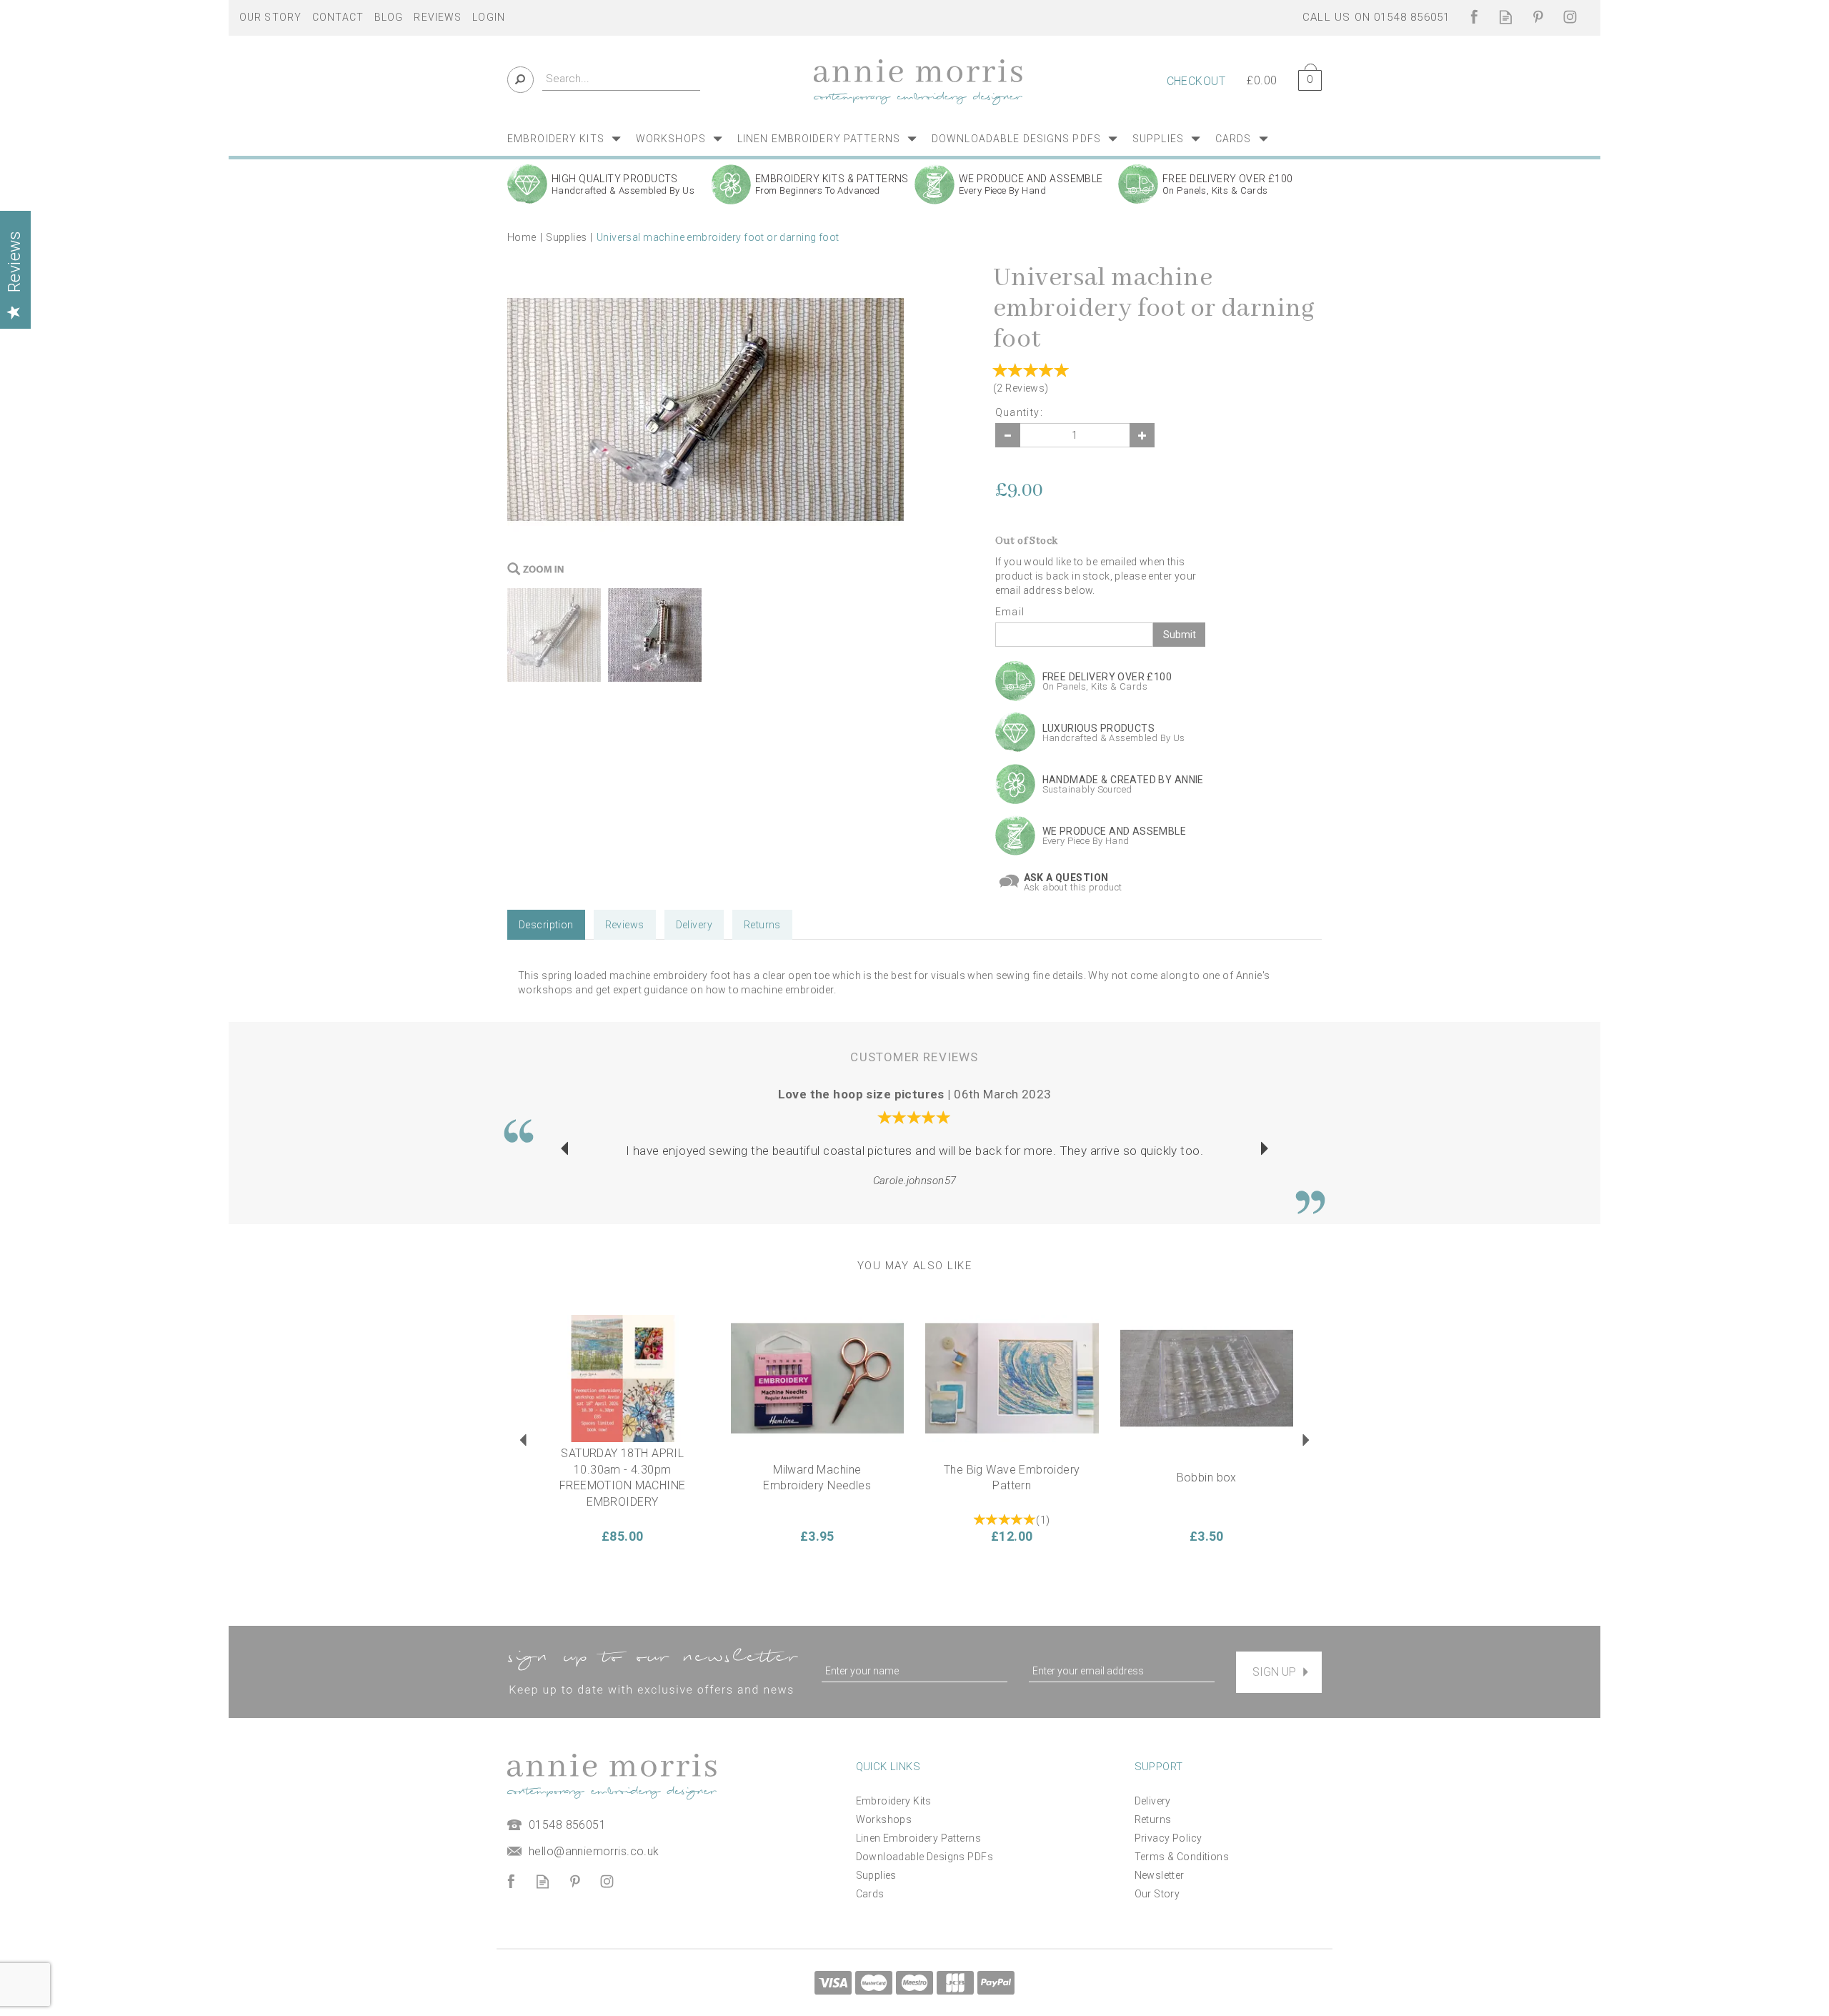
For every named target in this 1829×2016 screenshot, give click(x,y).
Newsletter (1160, 1875)
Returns (762, 925)
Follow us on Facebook (1474, 17)
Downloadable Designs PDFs (925, 1857)
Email (1010, 612)
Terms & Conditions (1182, 1857)
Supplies (876, 1875)
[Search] (520, 80)
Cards (870, 1894)
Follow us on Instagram (1570, 17)
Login (489, 17)
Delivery (694, 925)
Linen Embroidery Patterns (919, 1838)
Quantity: (1020, 412)
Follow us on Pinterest (1538, 17)
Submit (1180, 635)
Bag (1305, 78)
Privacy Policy (1168, 1838)
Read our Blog (1506, 17)
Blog (389, 17)
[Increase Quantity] (1142, 435)
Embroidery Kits (894, 1801)
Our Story (1157, 1894)
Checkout (1196, 81)
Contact (338, 17)
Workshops (884, 1819)
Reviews (438, 17)
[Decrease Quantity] (1008, 435)
